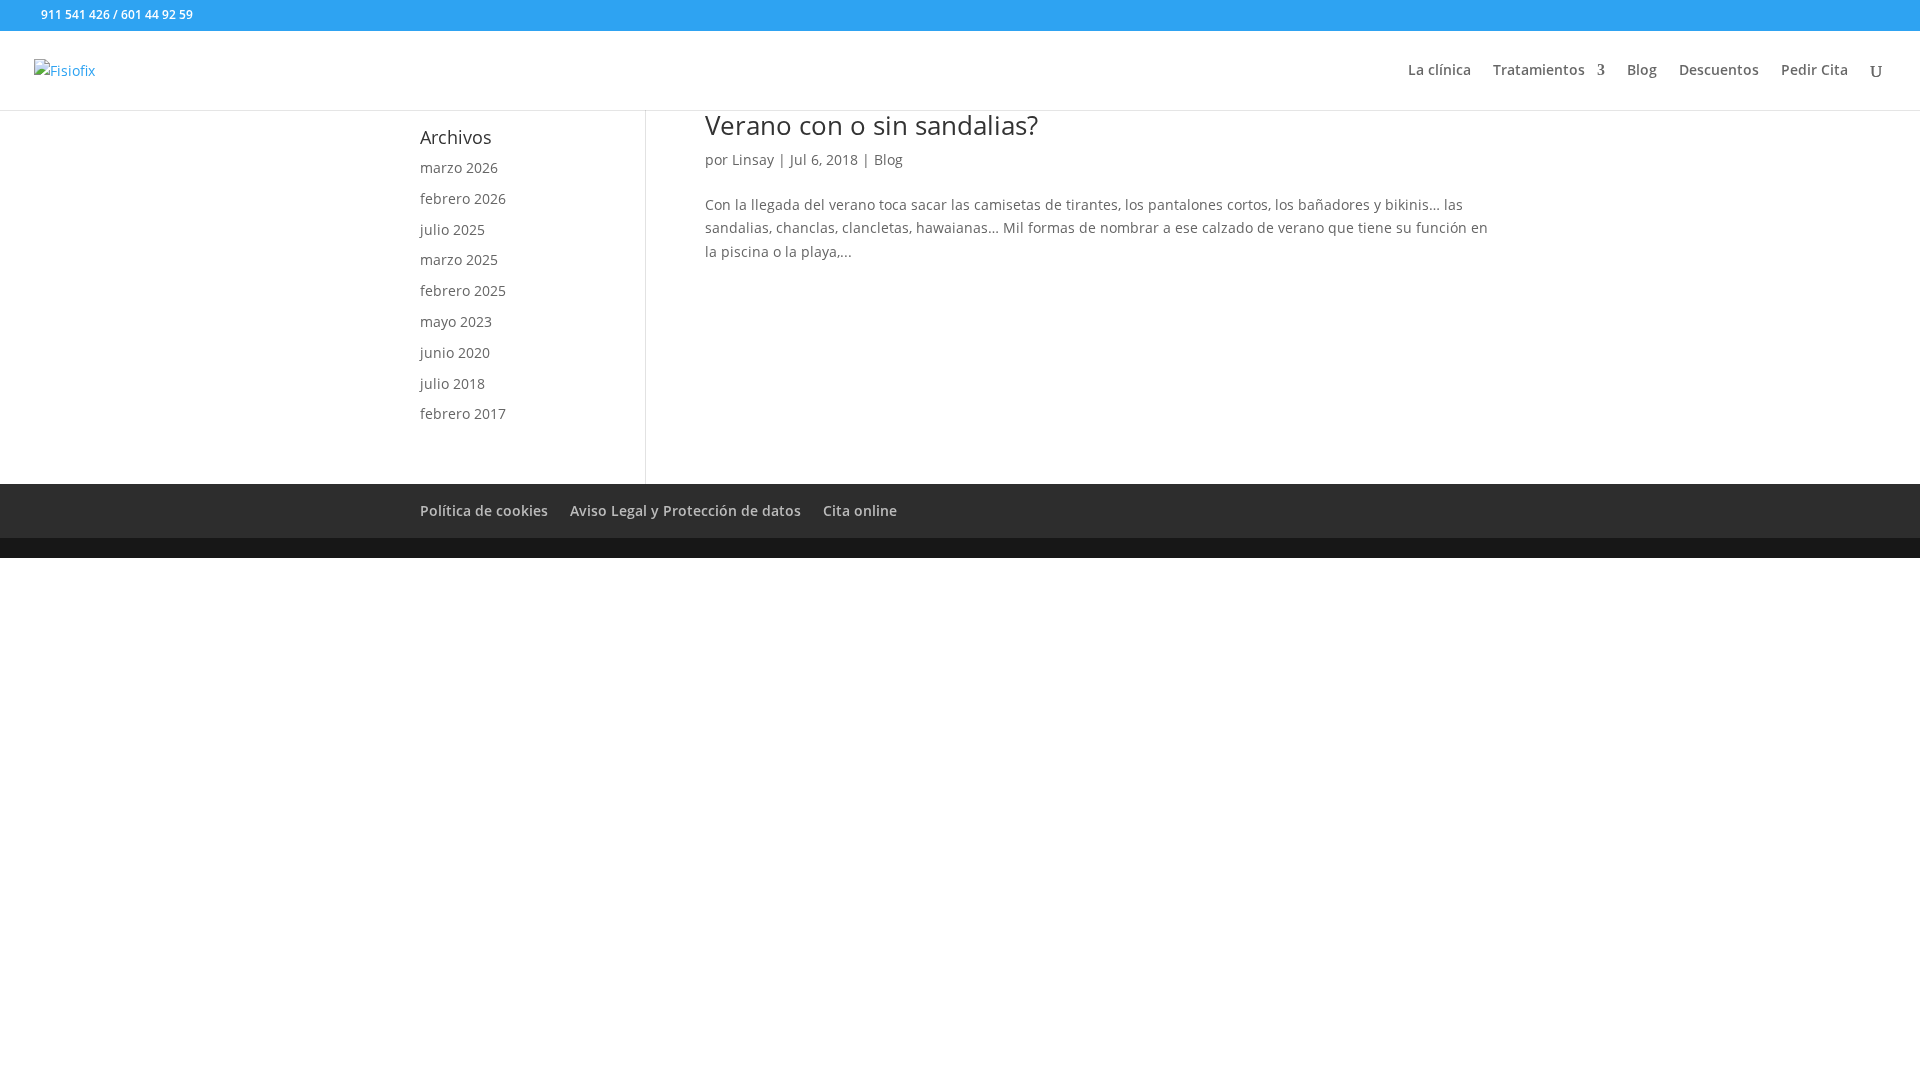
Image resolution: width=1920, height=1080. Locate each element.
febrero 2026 (463, 198)
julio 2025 (452, 229)
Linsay (753, 159)
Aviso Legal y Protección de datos (685, 510)
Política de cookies (484, 510)
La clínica (1439, 71)
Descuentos (1719, 71)
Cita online (860, 510)
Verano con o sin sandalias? (871, 125)
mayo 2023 (456, 321)
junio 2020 (455, 352)
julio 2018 (452, 383)
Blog (1642, 71)
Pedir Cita (1814, 71)
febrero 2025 (463, 290)
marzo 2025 (459, 259)
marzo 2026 (459, 167)
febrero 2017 (463, 413)
